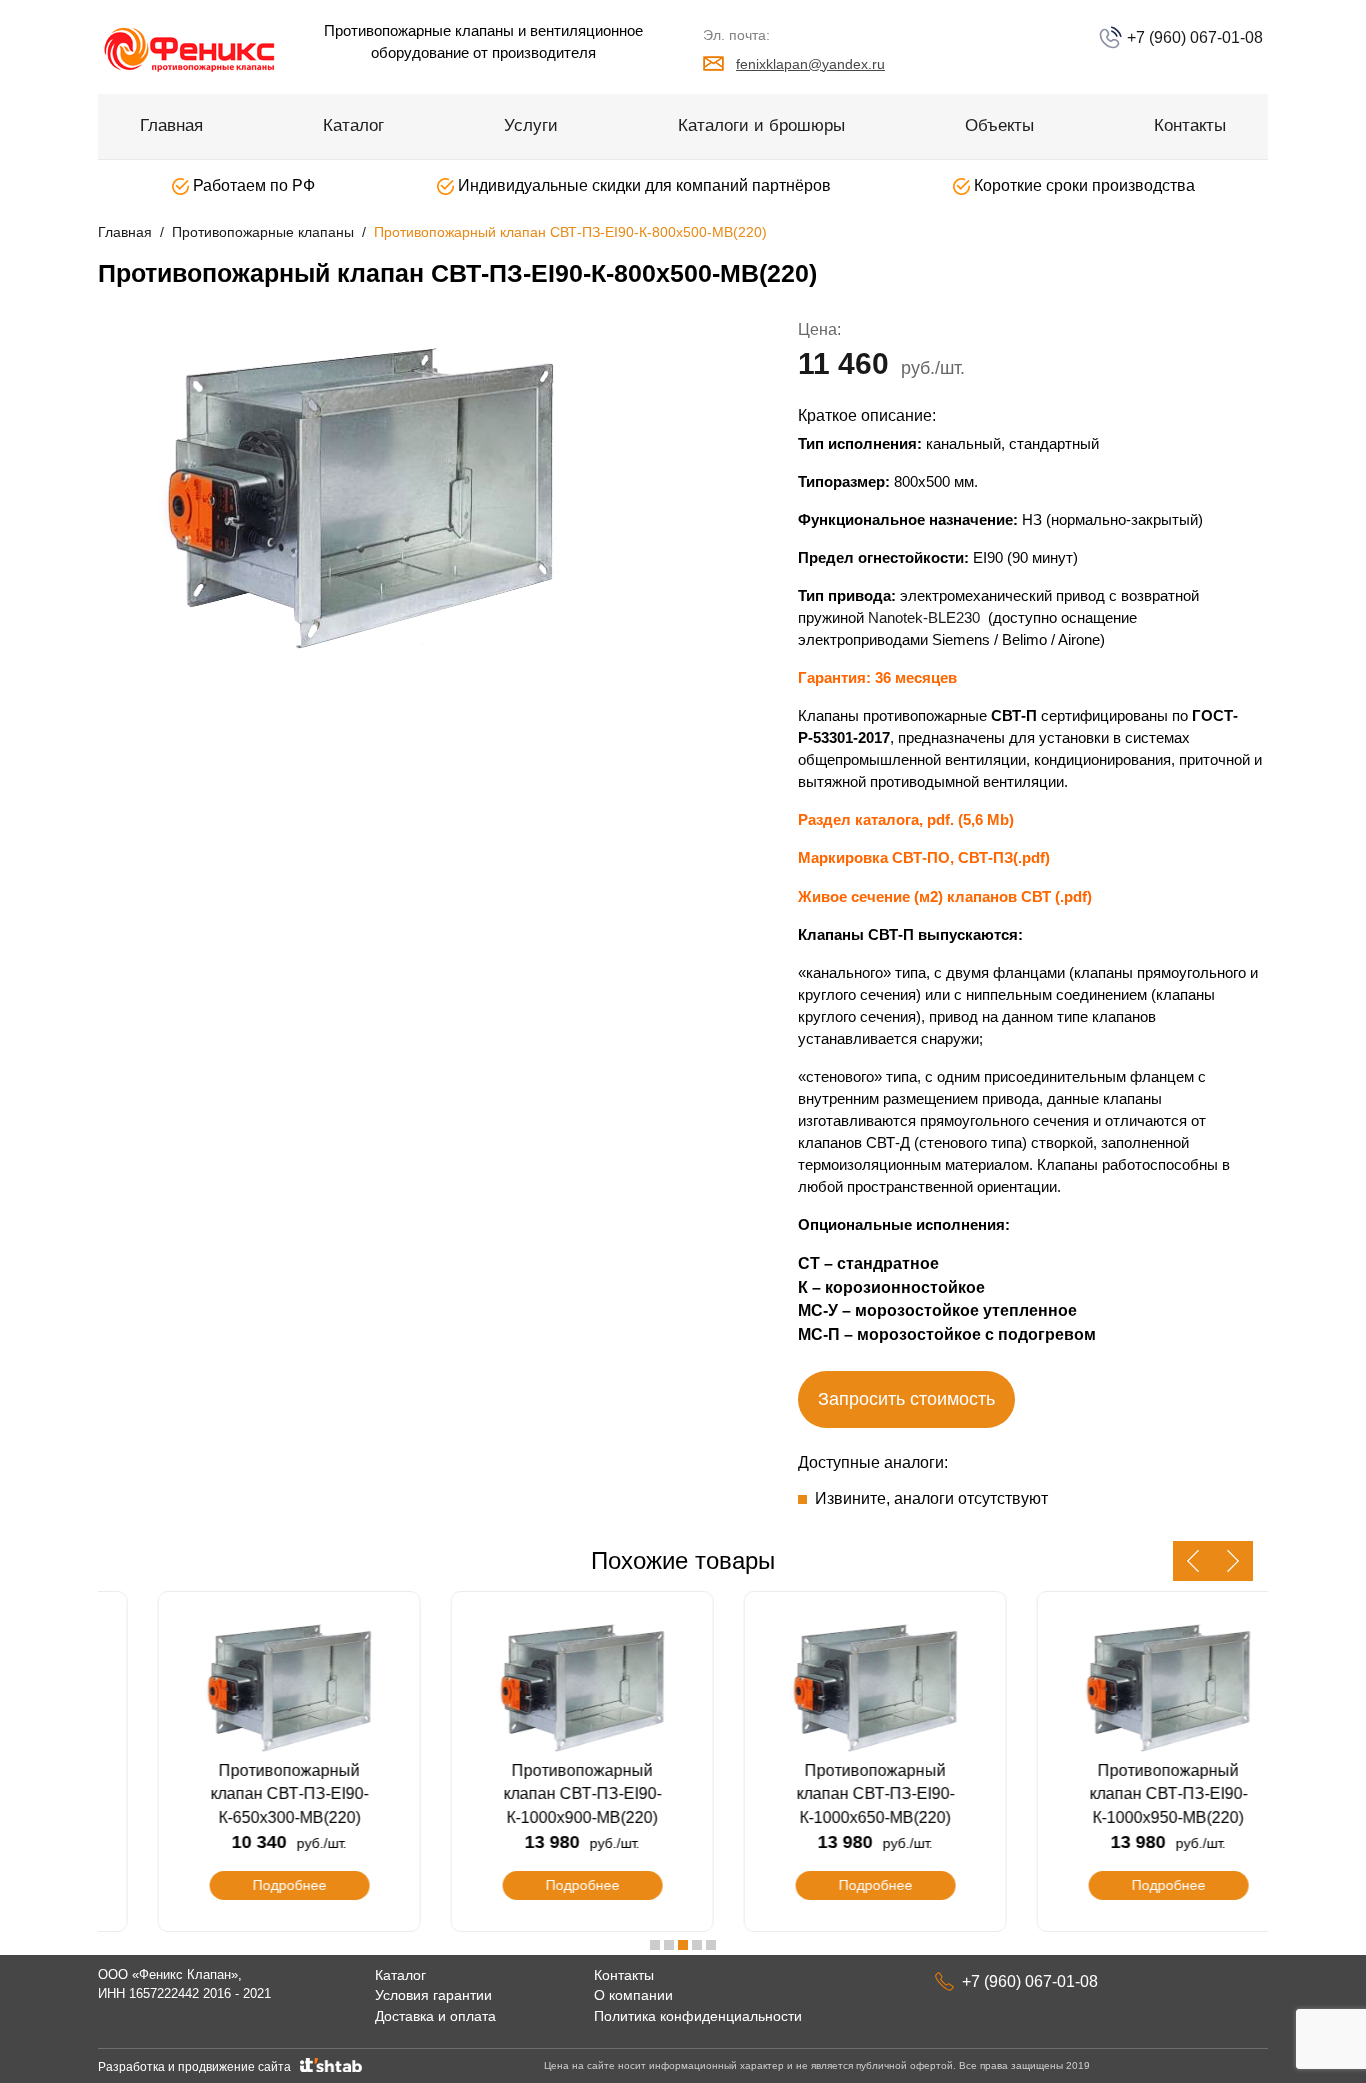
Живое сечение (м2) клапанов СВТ (926, 896)
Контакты (1190, 125)
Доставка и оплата (435, 2016)
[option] (383, 492)
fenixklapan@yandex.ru (810, 64)
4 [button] (697, 1945)
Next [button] (1233, 1561)
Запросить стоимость (906, 1399)
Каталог (353, 125)
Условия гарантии (433, 1995)
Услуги (531, 125)
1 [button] (655, 1945)
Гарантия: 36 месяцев (879, 677)
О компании (633, 1995)
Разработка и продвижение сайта (197, 2067)
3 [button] (683, 1945)
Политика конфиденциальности (698, 2016)
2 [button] (669, 1945)
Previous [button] (1193, 1561)
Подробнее (245, 1885)
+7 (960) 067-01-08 (1193, 37)
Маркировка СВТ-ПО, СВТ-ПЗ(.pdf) (924, 857)
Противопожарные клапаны (263, 232)
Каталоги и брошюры (761, 125)
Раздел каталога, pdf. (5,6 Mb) (906, 819)
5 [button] (711, 1945)
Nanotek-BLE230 (924, 617)
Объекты (999, 125)
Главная (171, 125)
